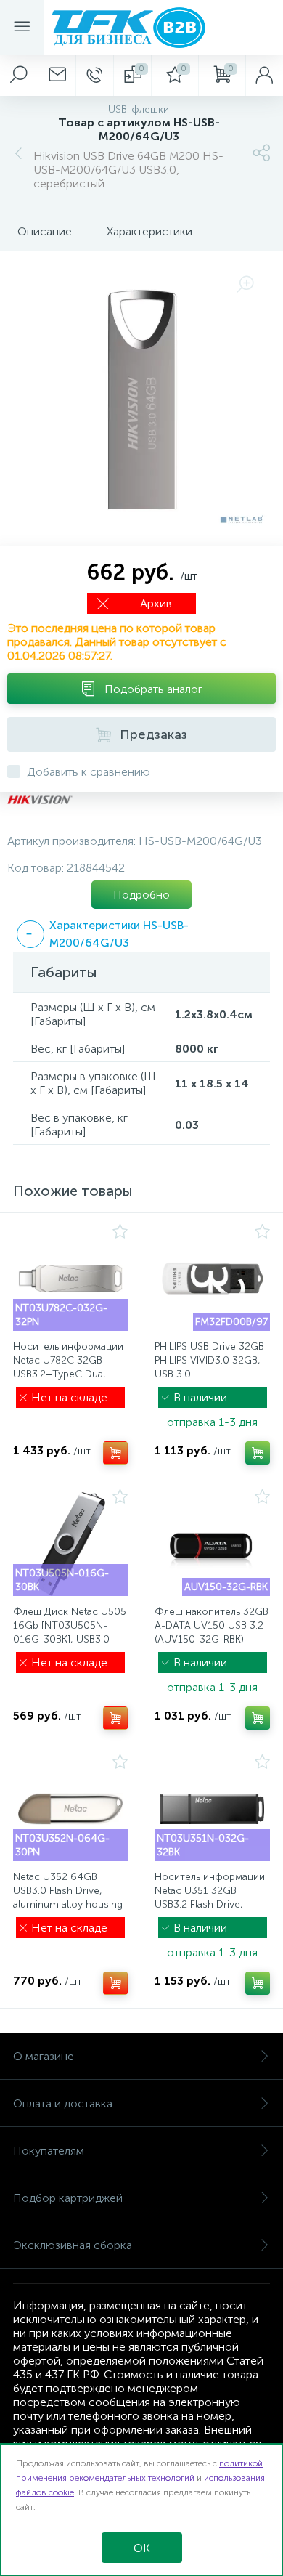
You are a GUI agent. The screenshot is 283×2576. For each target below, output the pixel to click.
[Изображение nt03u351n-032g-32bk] (212, 1809)
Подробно (141, 895)
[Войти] (264, 76)
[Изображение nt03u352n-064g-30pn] (70, 1809)
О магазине (44, 2056)
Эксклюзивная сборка (73, 2245)
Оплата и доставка (63, 2103)
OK (142, 2548)
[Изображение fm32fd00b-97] (212, 1279)
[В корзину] (115, 1453)
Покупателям (49, 2151)
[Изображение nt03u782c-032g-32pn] (70, 1279)
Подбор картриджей (68, 2198)
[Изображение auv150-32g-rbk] (212, 1544)
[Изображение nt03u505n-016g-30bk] (70, 1544)
